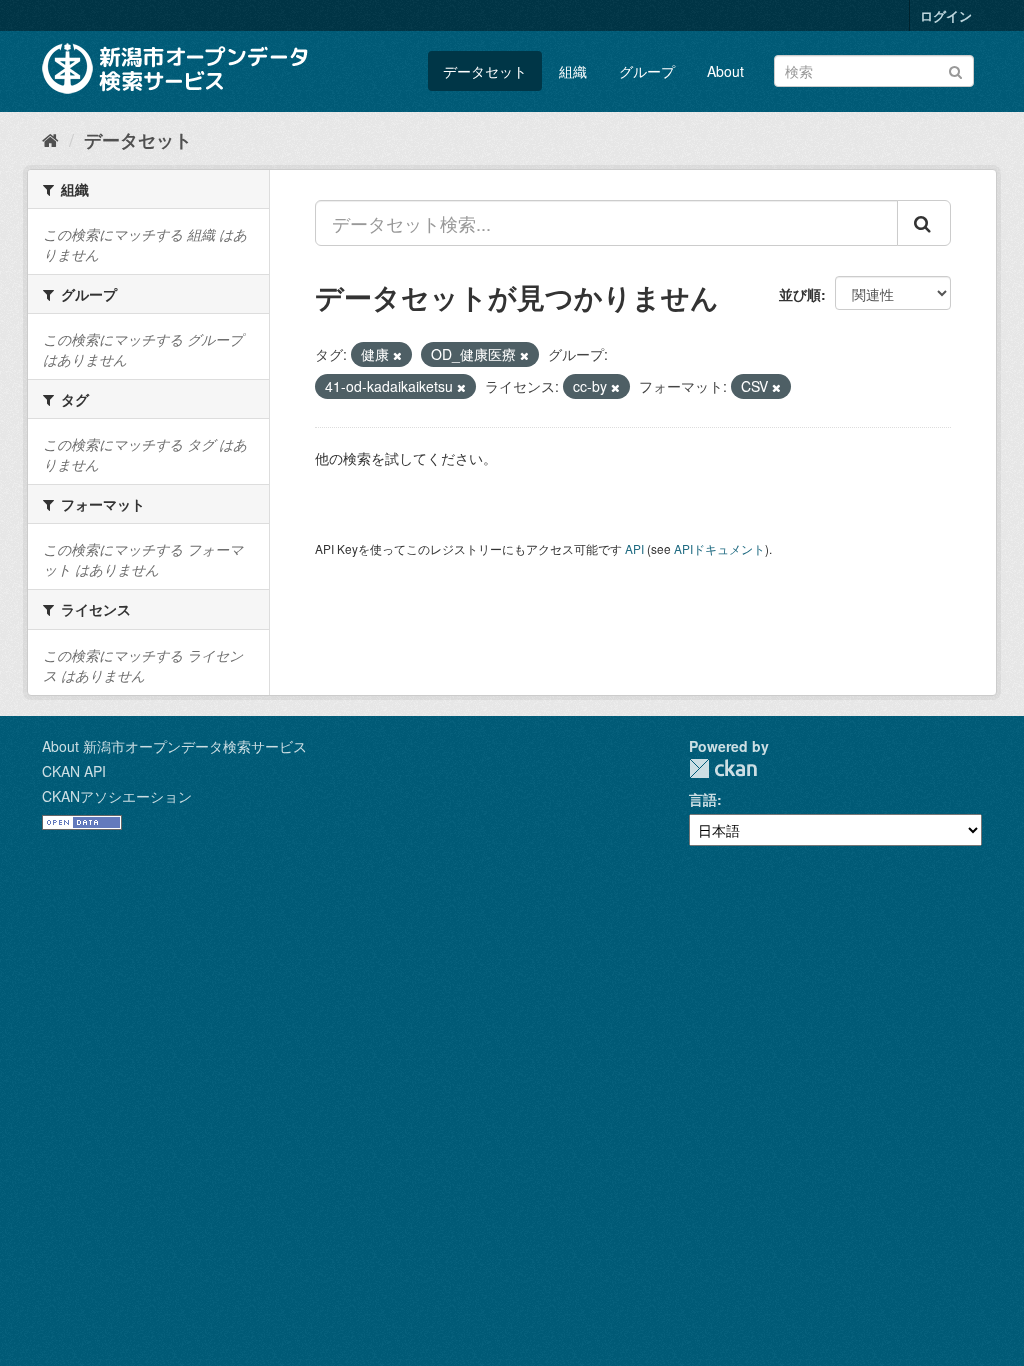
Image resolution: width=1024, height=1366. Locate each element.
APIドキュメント (719, 548)
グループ (647, 71)
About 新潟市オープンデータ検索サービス (174, 746)
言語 (703, 799)
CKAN (723, 768)
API (634, 548)
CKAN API (74, 771)
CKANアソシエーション (117, 796)
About (725, 71)
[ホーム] (50, 139)
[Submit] (955, 69)
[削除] (397, 355)
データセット (485, 71)
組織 (573, 71)
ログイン (946, 15)
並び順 (800, 294)
